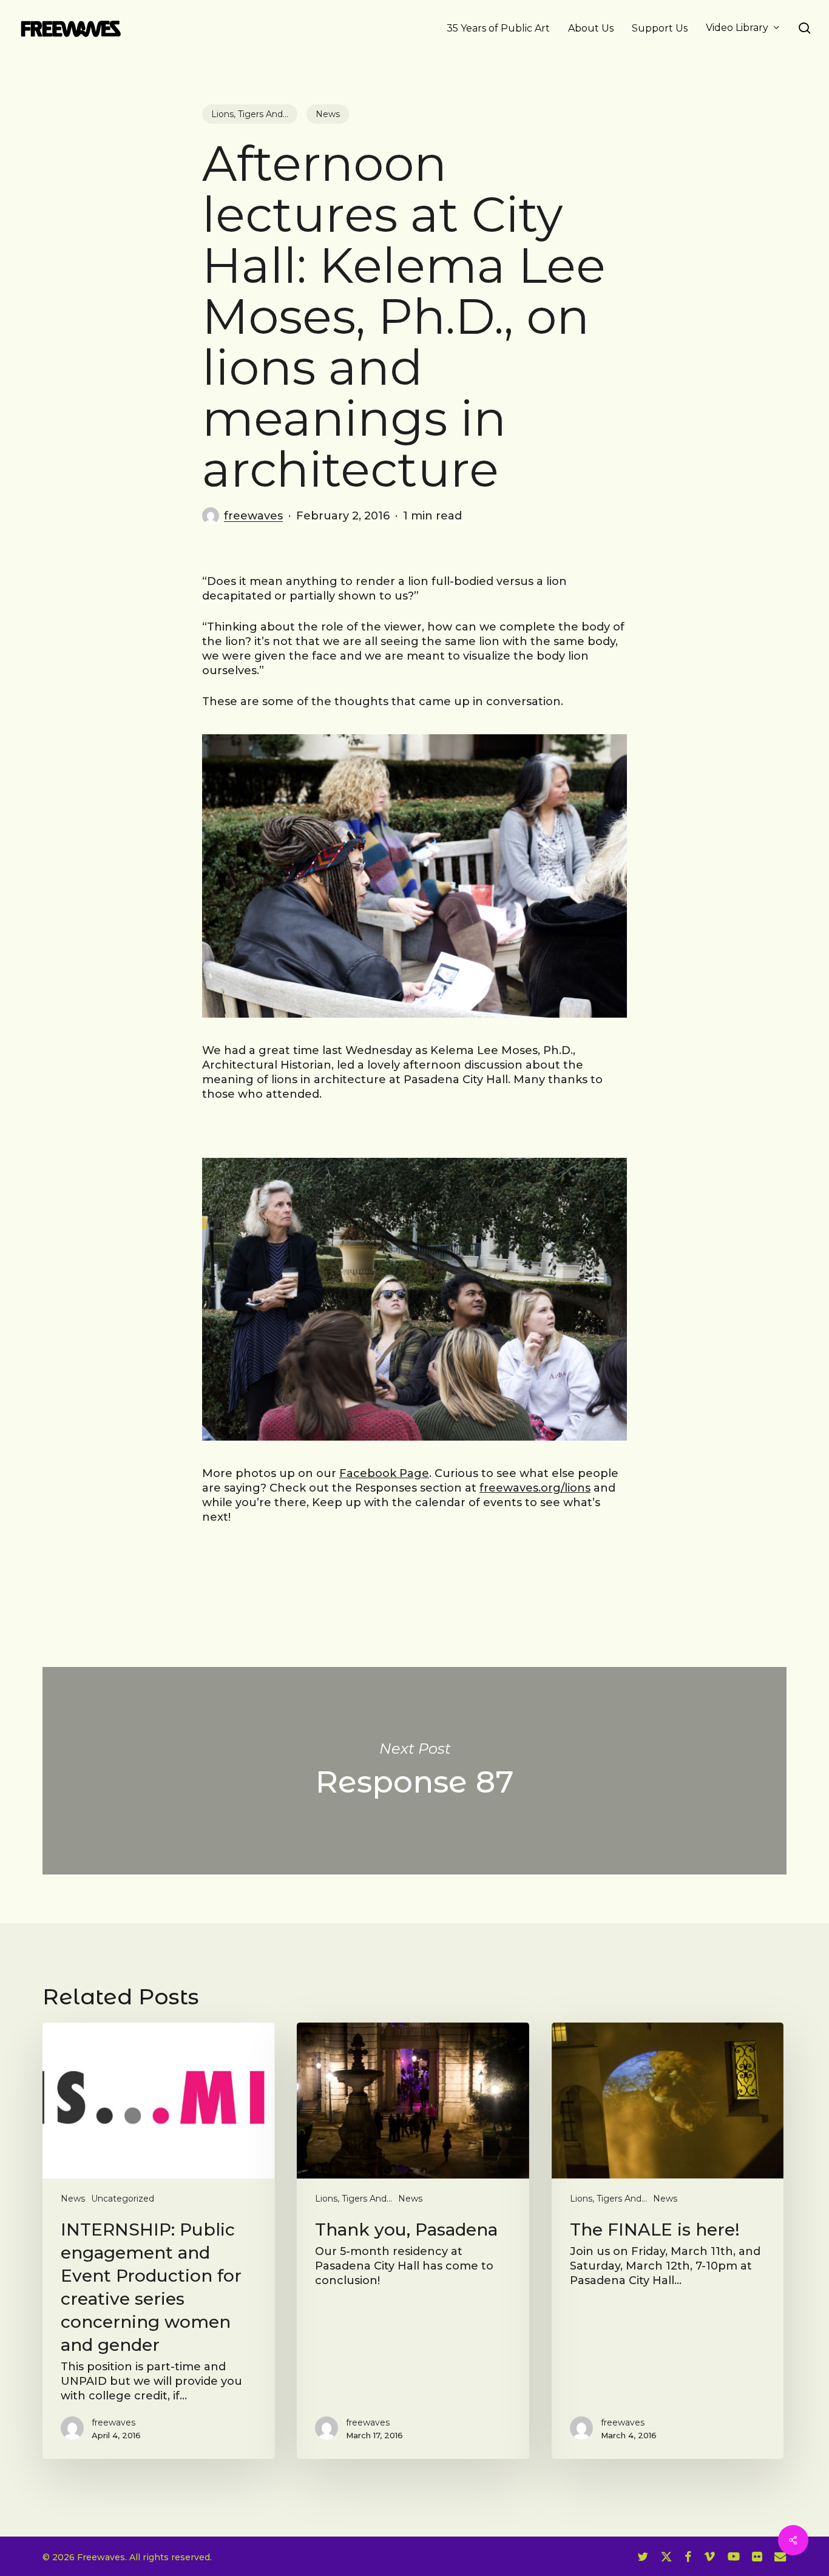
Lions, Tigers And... (250, 114)
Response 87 (414, 1771)
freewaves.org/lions (535, 1488)
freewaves (253, 516)
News (328, 114)
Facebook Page (384, 1473)
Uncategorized (123, 2199)
